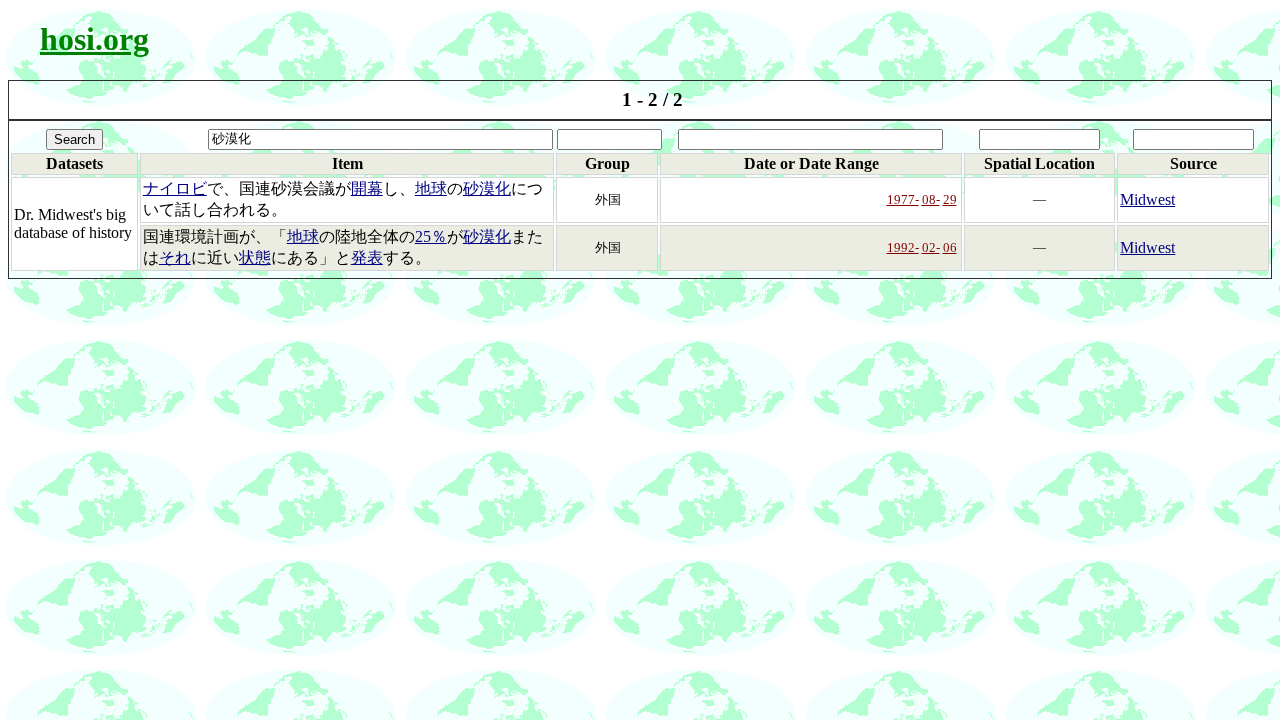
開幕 (367, 188)
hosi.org (94, 39)
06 (950, 247)
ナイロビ (175, 188)
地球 (431, 188)
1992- (903, 247)
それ (175, 257)
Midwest (1147, 199)
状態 (255, 257)
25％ (431, 236)
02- (931, 247)
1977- (903, 199)
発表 (367, 257)
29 (950, 199)
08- (931, 199)
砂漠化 (487, 188)
